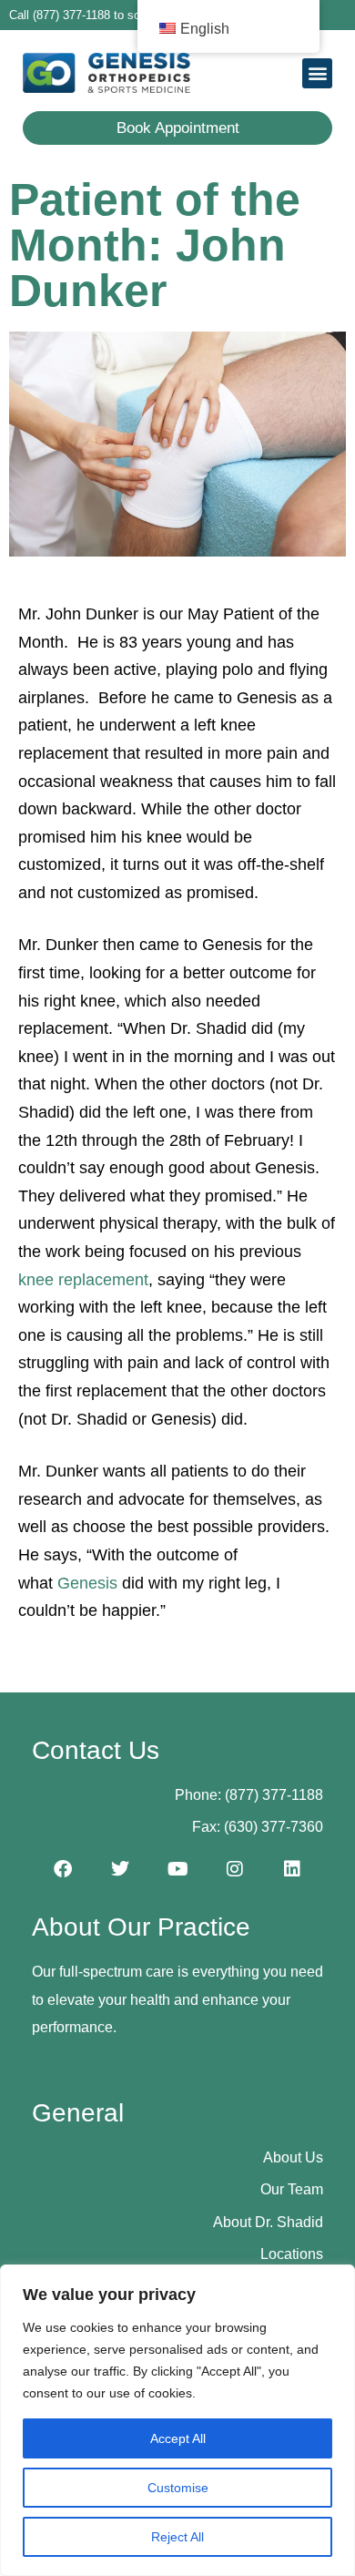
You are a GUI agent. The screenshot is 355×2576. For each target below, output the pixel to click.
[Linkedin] (292, 1869)
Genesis (87, 1583)
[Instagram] (235, 1869)
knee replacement (83, 1280)
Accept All (178, 2438)
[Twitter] (120, 1869)
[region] (177, 2420)
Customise (178, 2488)
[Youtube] (177, 1869)
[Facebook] (63, 1869)
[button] (317, 73)
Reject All (177, 2537)
